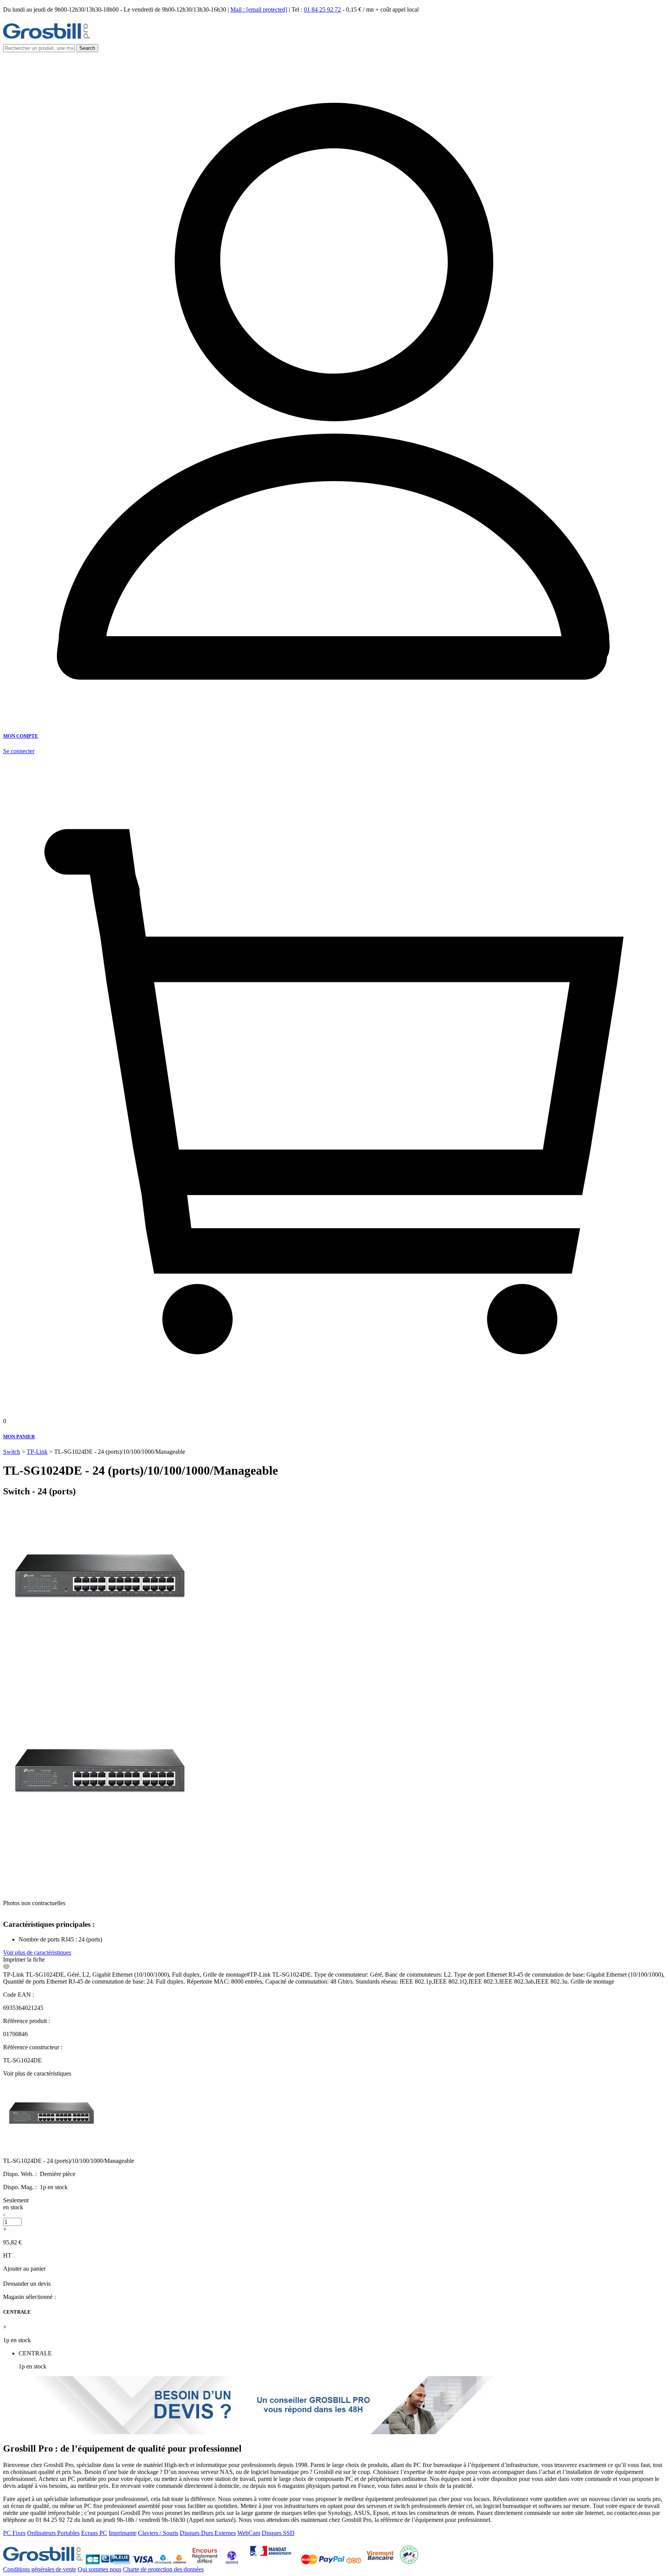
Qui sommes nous (100, 2569)
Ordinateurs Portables (53, 2533)
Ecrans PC (94, 2533)
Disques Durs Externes (208, 2533)
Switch (12, 1452)
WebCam (249, 2533)
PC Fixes (14, 2533)
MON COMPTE (21, 736)
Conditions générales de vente (40, 2569)
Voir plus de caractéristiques (37, 1952)
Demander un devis (27, 2284)
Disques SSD (278, 2533)
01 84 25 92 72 (322, 9)
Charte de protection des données (163, 2569)
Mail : (259, 9)
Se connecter (19, 751)
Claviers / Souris (158, 2533)
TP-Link (37, 1452)
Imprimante (123, 2533)
